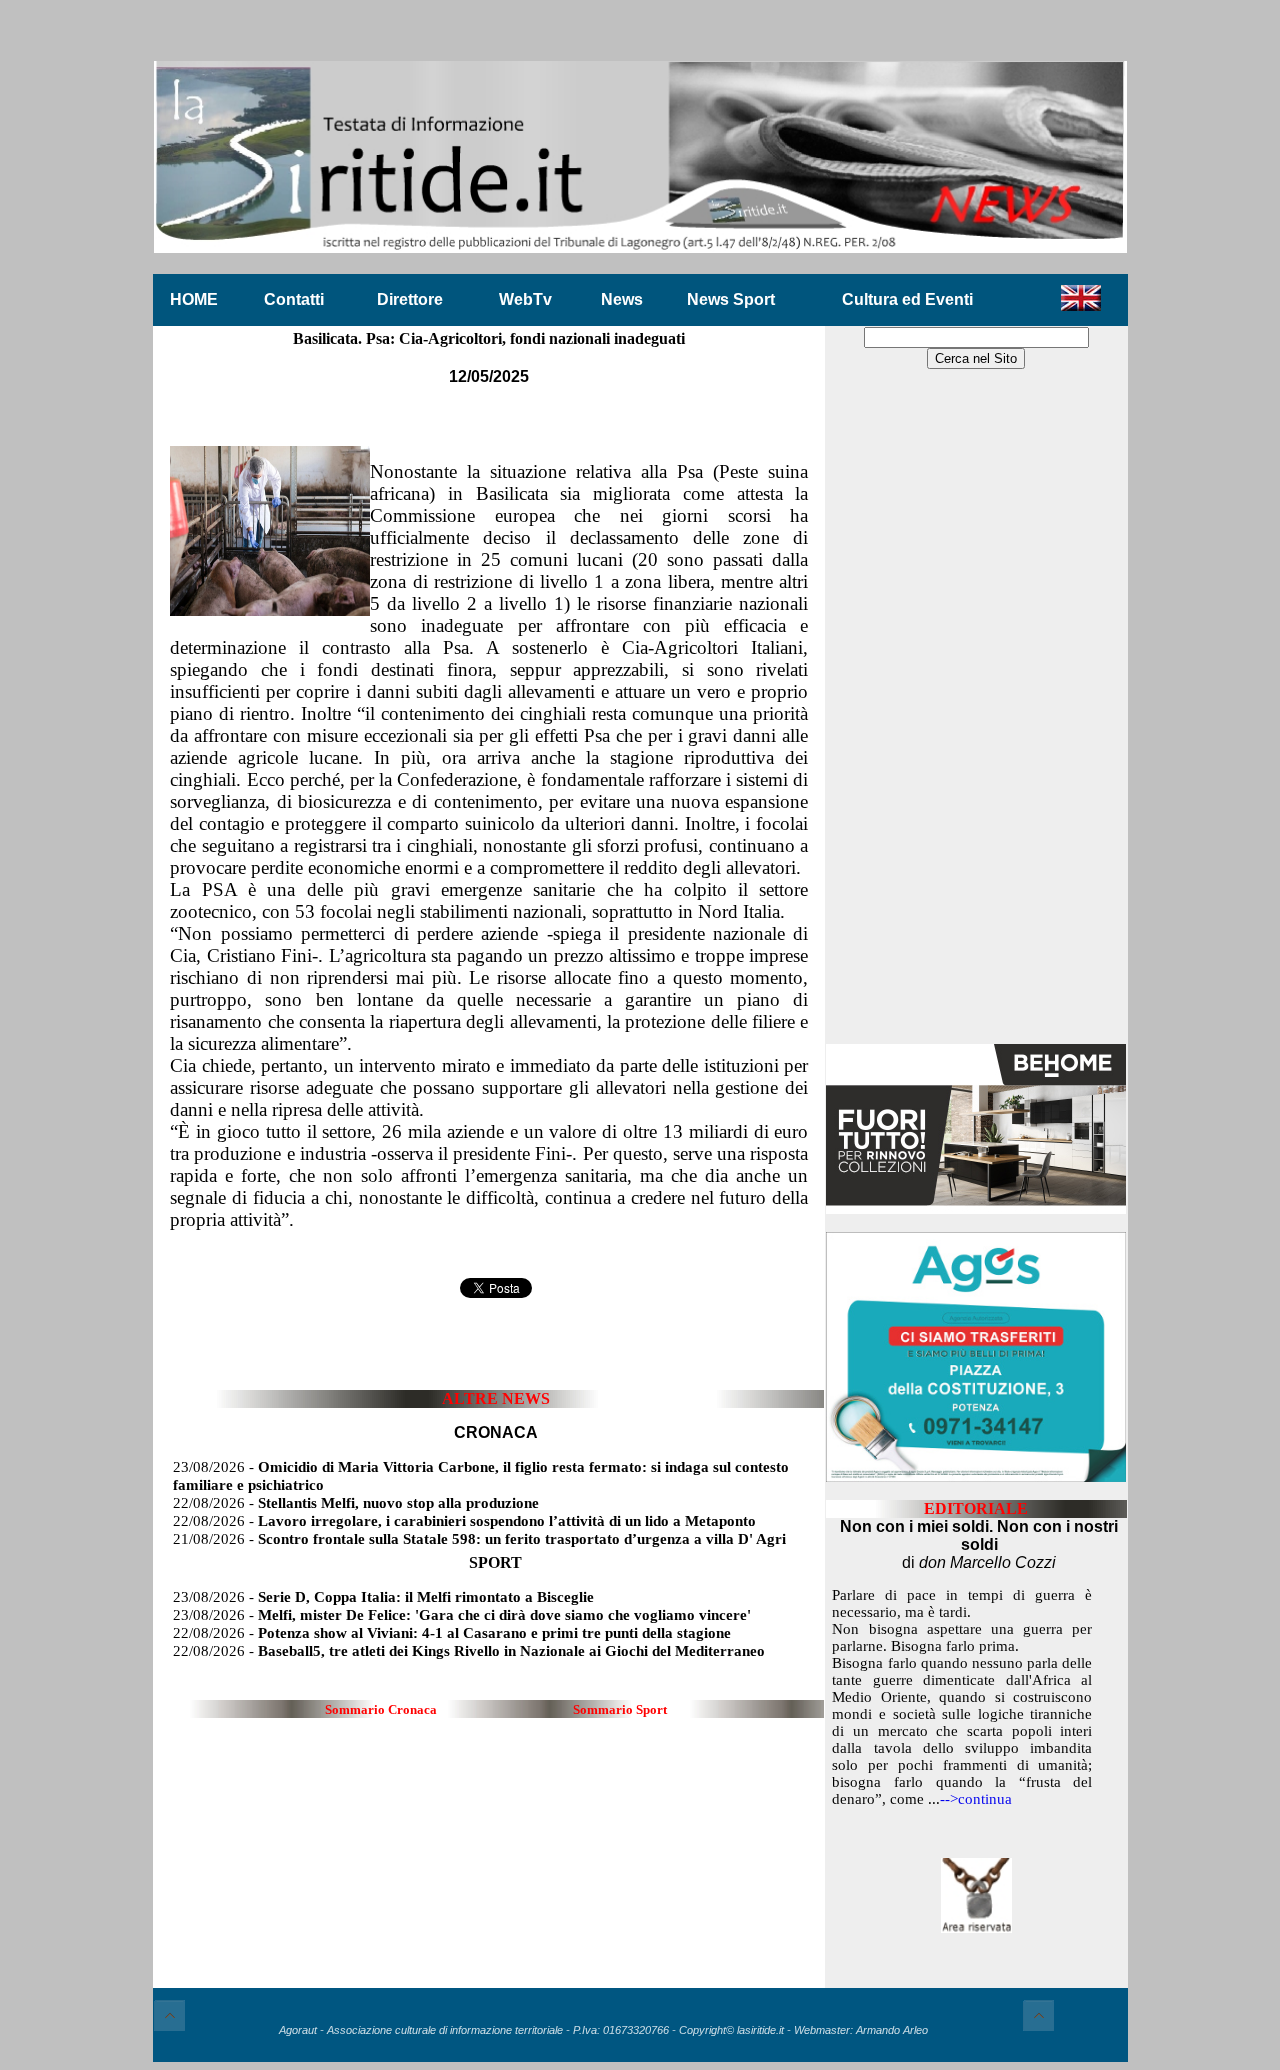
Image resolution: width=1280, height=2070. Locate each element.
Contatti (294, 299)
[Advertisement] (976, 708)
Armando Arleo (892, 2030)
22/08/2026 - (356, 1503)
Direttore (410, 299)
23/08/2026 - (383, 1597)
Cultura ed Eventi (907, 299)
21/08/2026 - (479, 1539)
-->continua (976, 1799)
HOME (194, 299)
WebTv (525, 299)
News (622, 299)
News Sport (731, 299)
